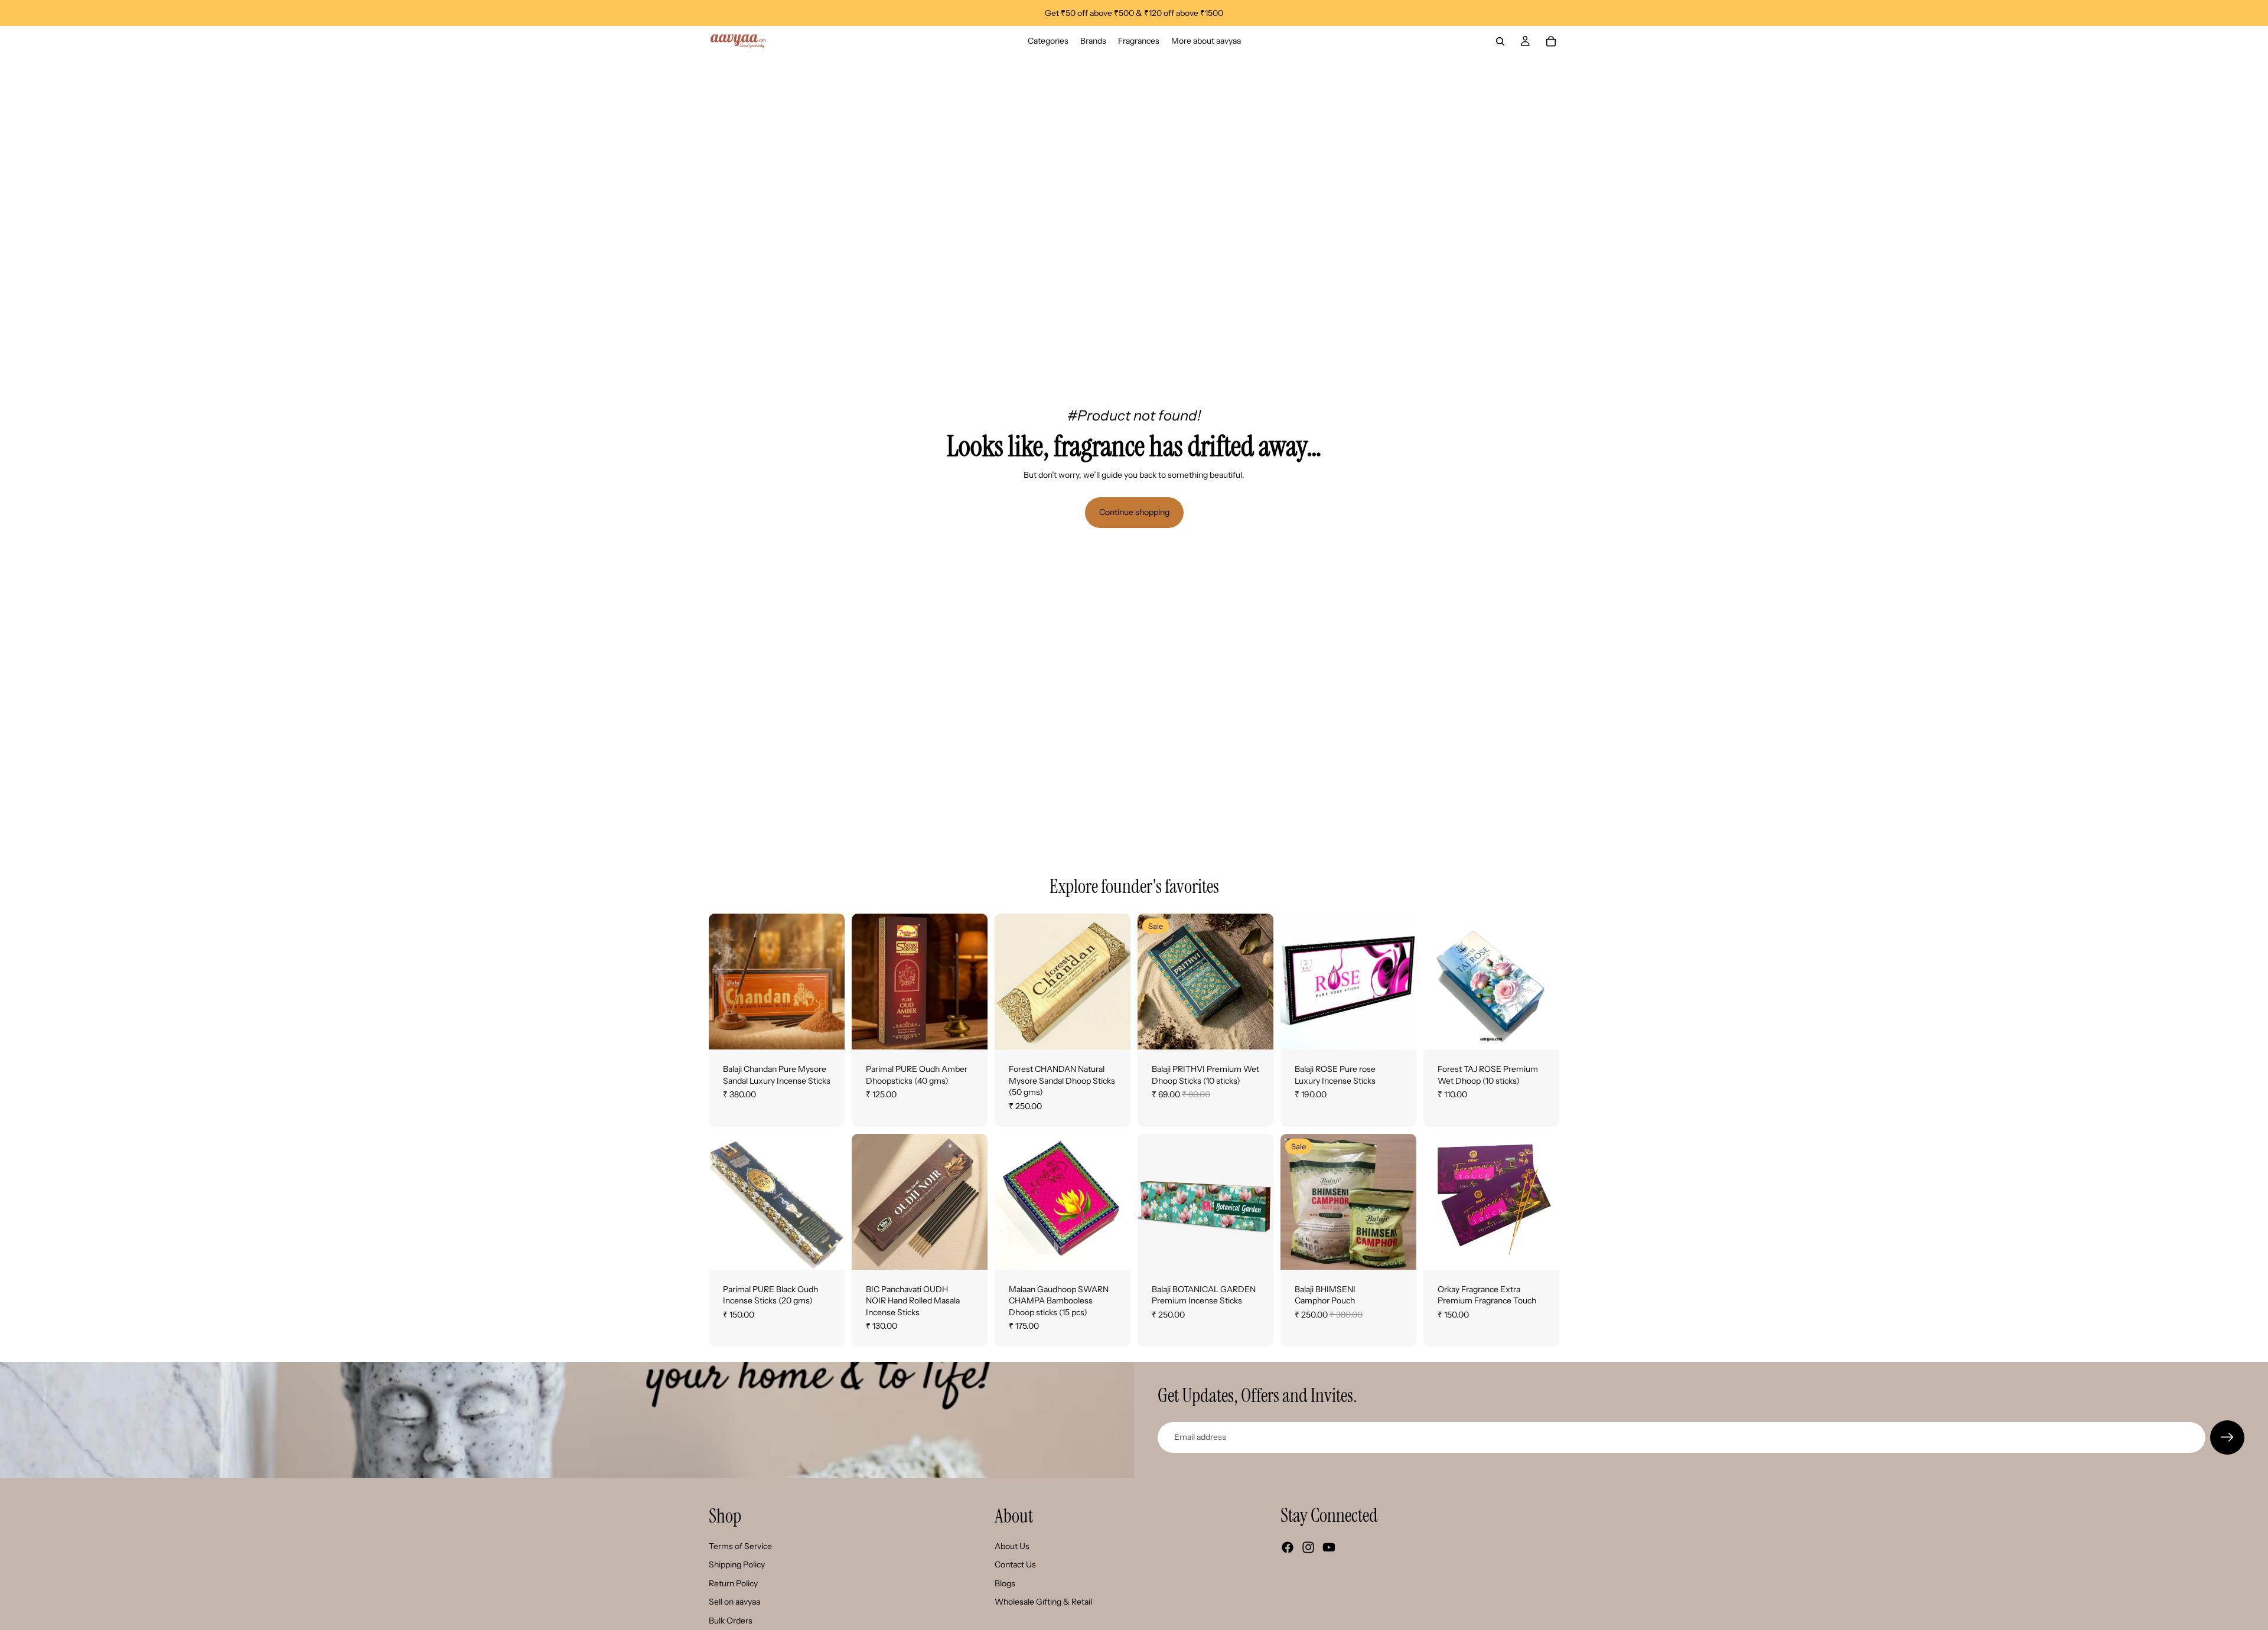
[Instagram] (1308, 1547)
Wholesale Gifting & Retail (1043, 1602)
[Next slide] (832, 982)
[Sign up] (2227, 1437)
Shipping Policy (737, 1564)
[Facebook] (1288, 1547)
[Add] (969, 1031)
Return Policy (733, 1583)
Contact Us (1015, 1564)
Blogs (1005, 1583)
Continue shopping (1134, 512)
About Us (1012, 1546)
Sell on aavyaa (734, 1602)
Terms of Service (740, 1546)
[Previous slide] (722, 982)
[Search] (1500, 41)
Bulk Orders (731, 1621)
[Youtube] (1329, 1547)
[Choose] (826, 1031)
